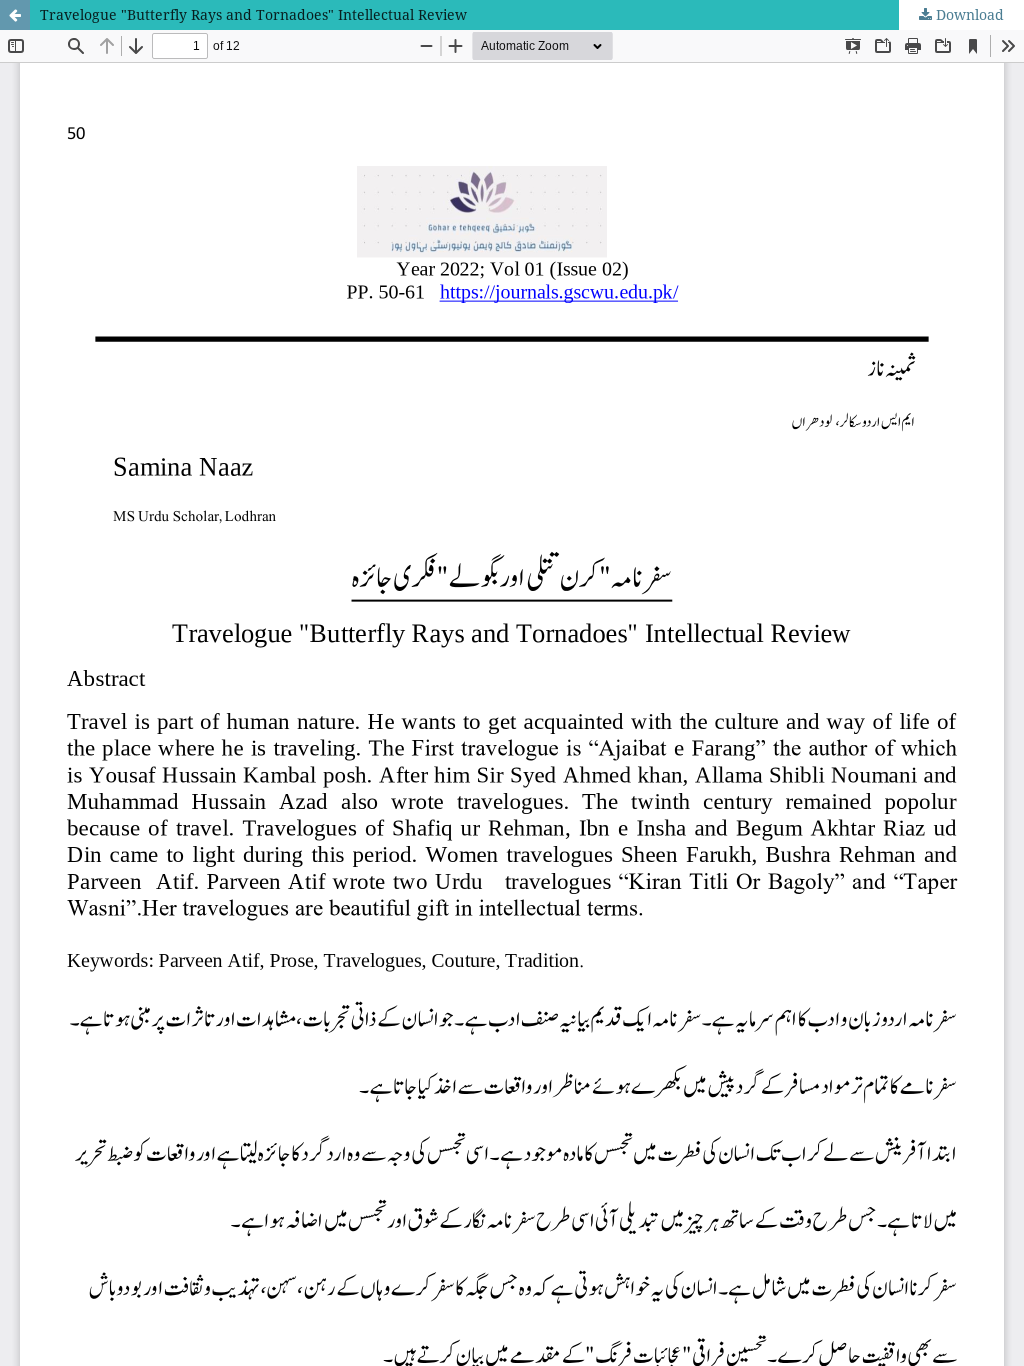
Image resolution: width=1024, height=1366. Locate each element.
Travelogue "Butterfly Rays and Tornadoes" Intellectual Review (253, 14)
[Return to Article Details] (15, 15)
